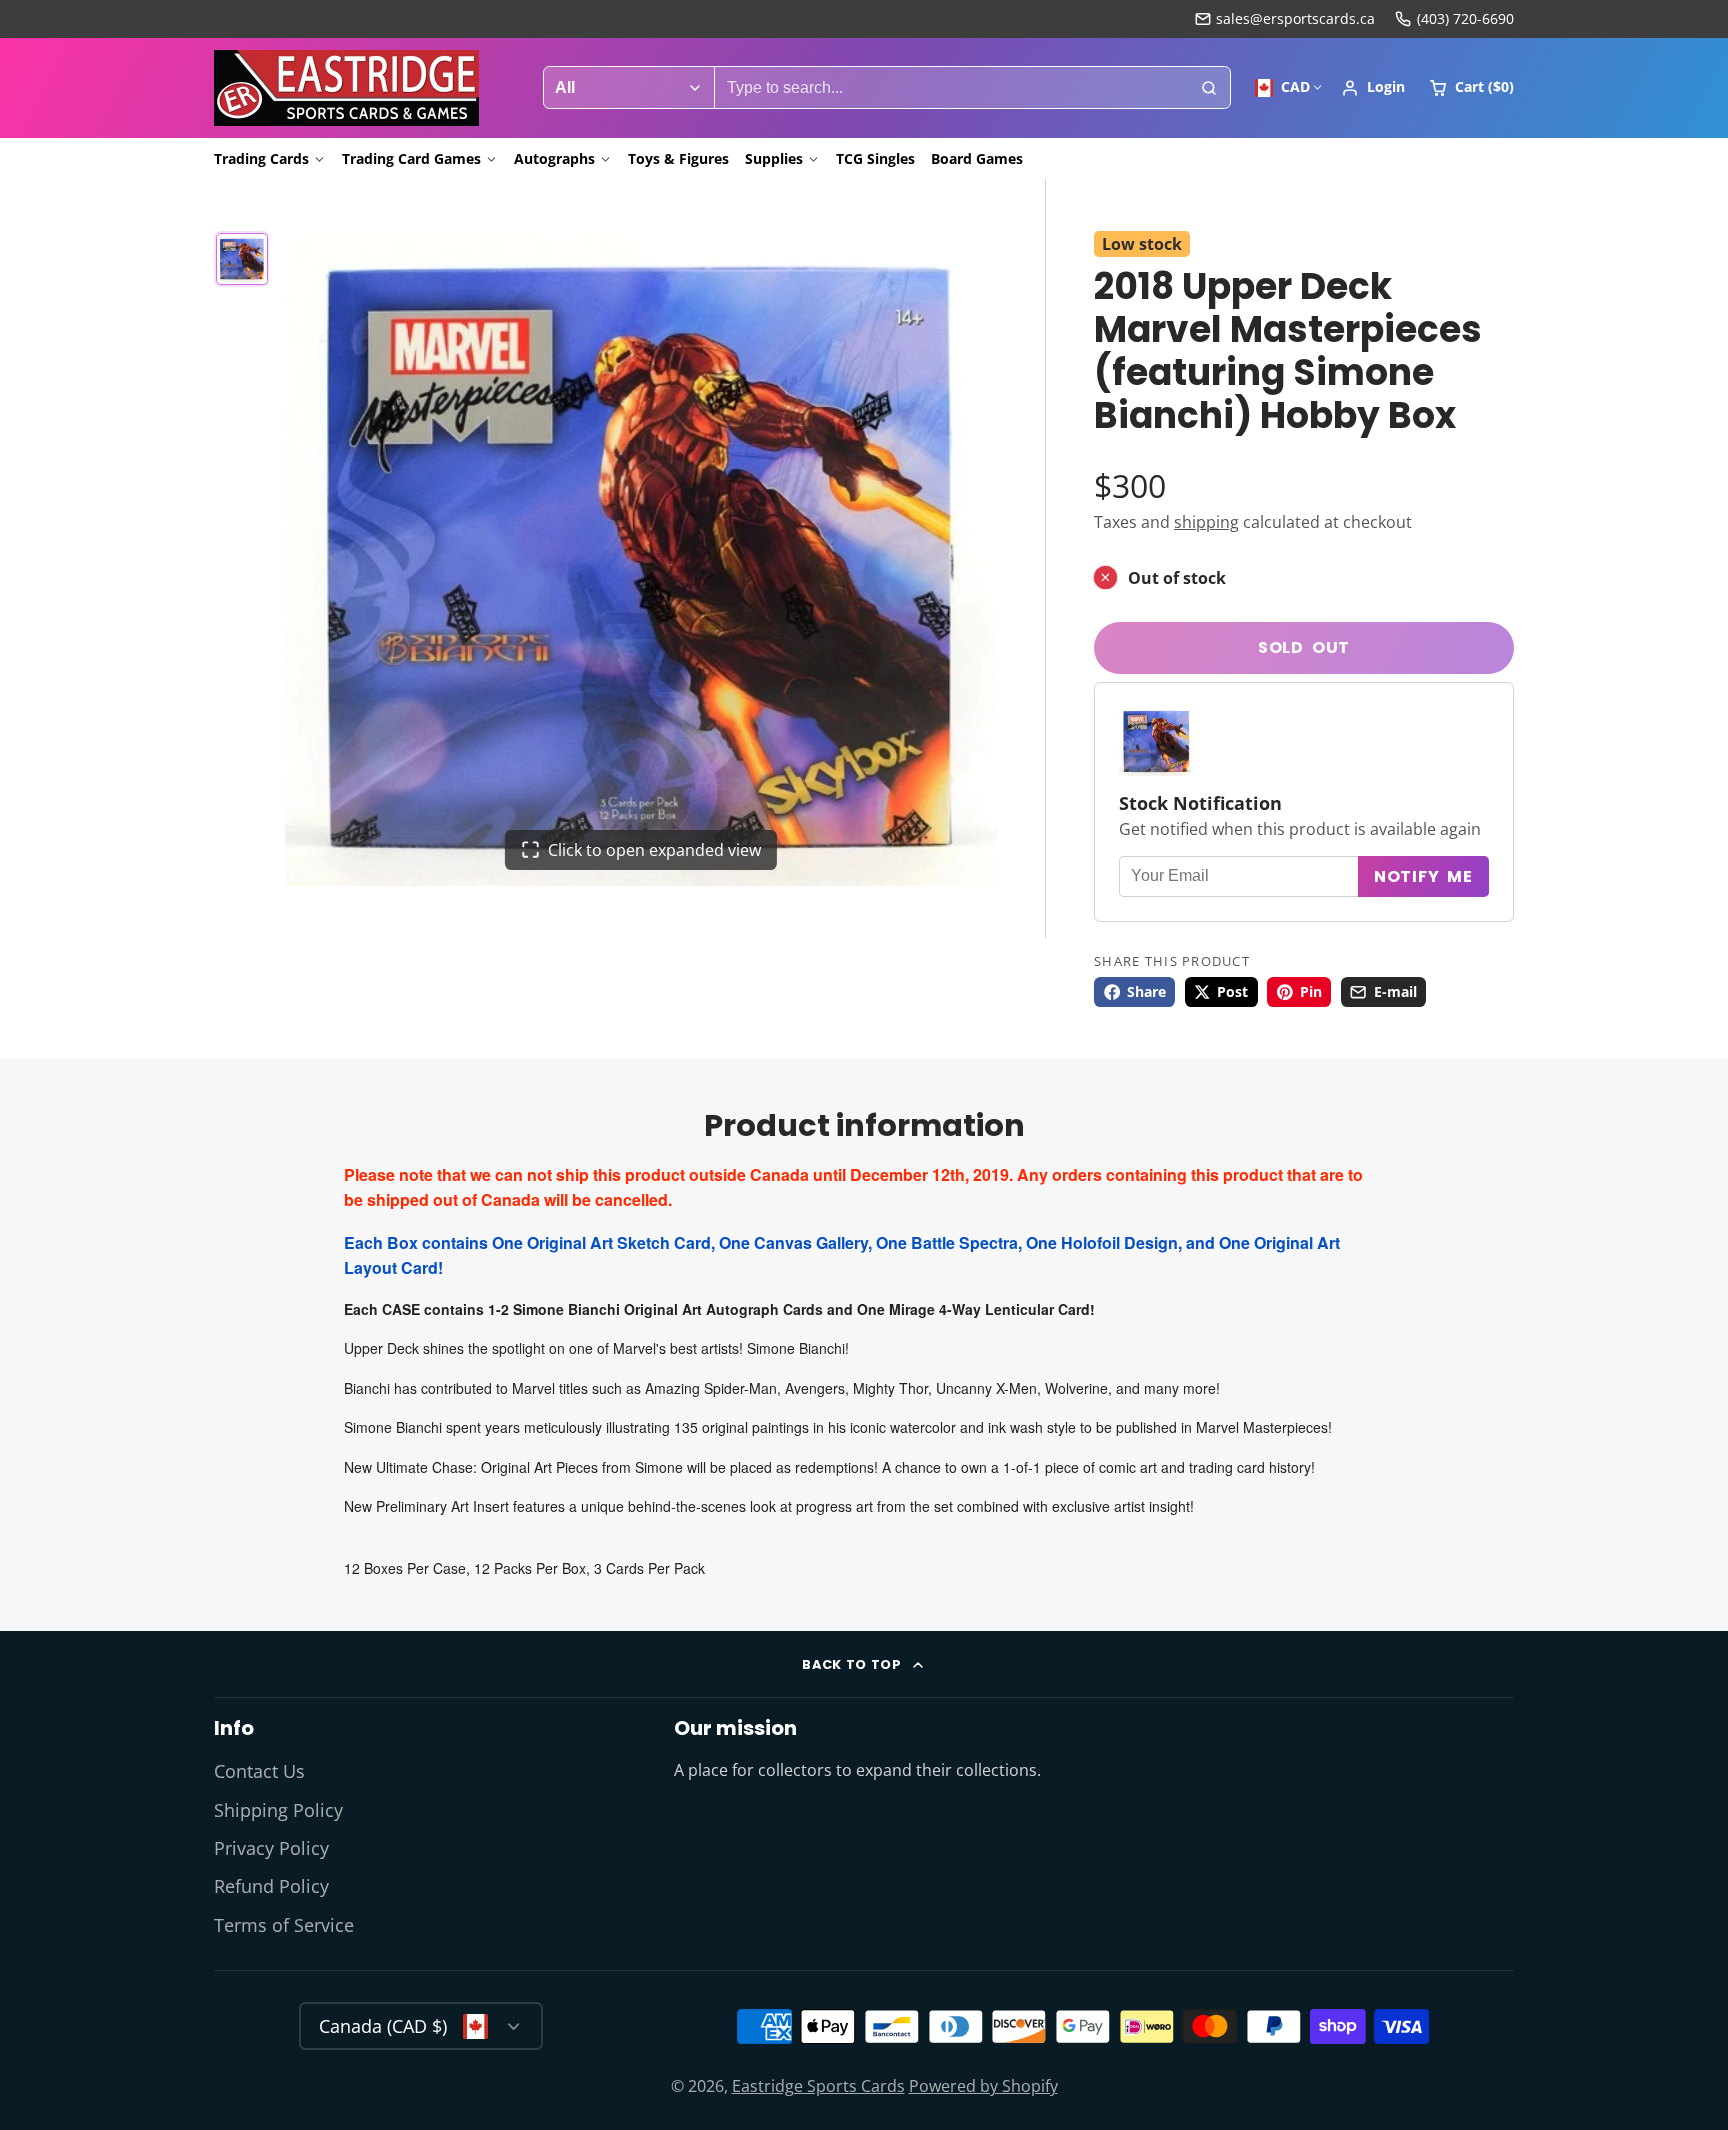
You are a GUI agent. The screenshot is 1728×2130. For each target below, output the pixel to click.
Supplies (774, 158)
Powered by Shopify (983, 2086)
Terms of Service (284, 1925)
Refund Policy (271, 1886)
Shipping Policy (278, 1810)
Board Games (977, 158)
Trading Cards (261, 158)
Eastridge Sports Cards (818, 2086)
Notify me (1423, 876)
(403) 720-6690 (1465, 18)
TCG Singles (875, 158)
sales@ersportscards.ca (1295, 18)
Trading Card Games (411, 158)
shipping (1206, 522)
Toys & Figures (678, 158)
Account (1373, 88)
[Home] (346, 88)
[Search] (1209, 88)
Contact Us (259, 1771)
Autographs (554, 158)
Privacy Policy (271, 1848)
